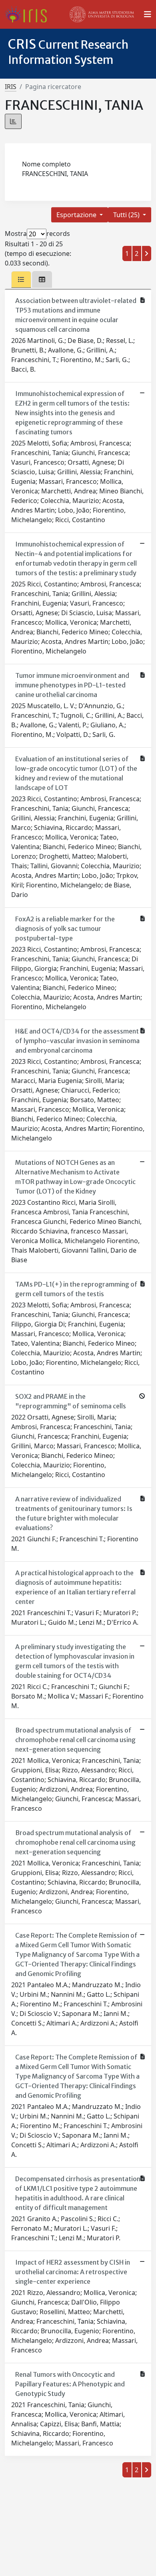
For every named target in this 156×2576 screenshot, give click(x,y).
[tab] (21, 279)
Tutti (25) (127, 215)
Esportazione (77, 215)
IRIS (11, 87)
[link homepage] (29, 14)
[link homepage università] (102, 14)
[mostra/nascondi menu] (148, 14)
